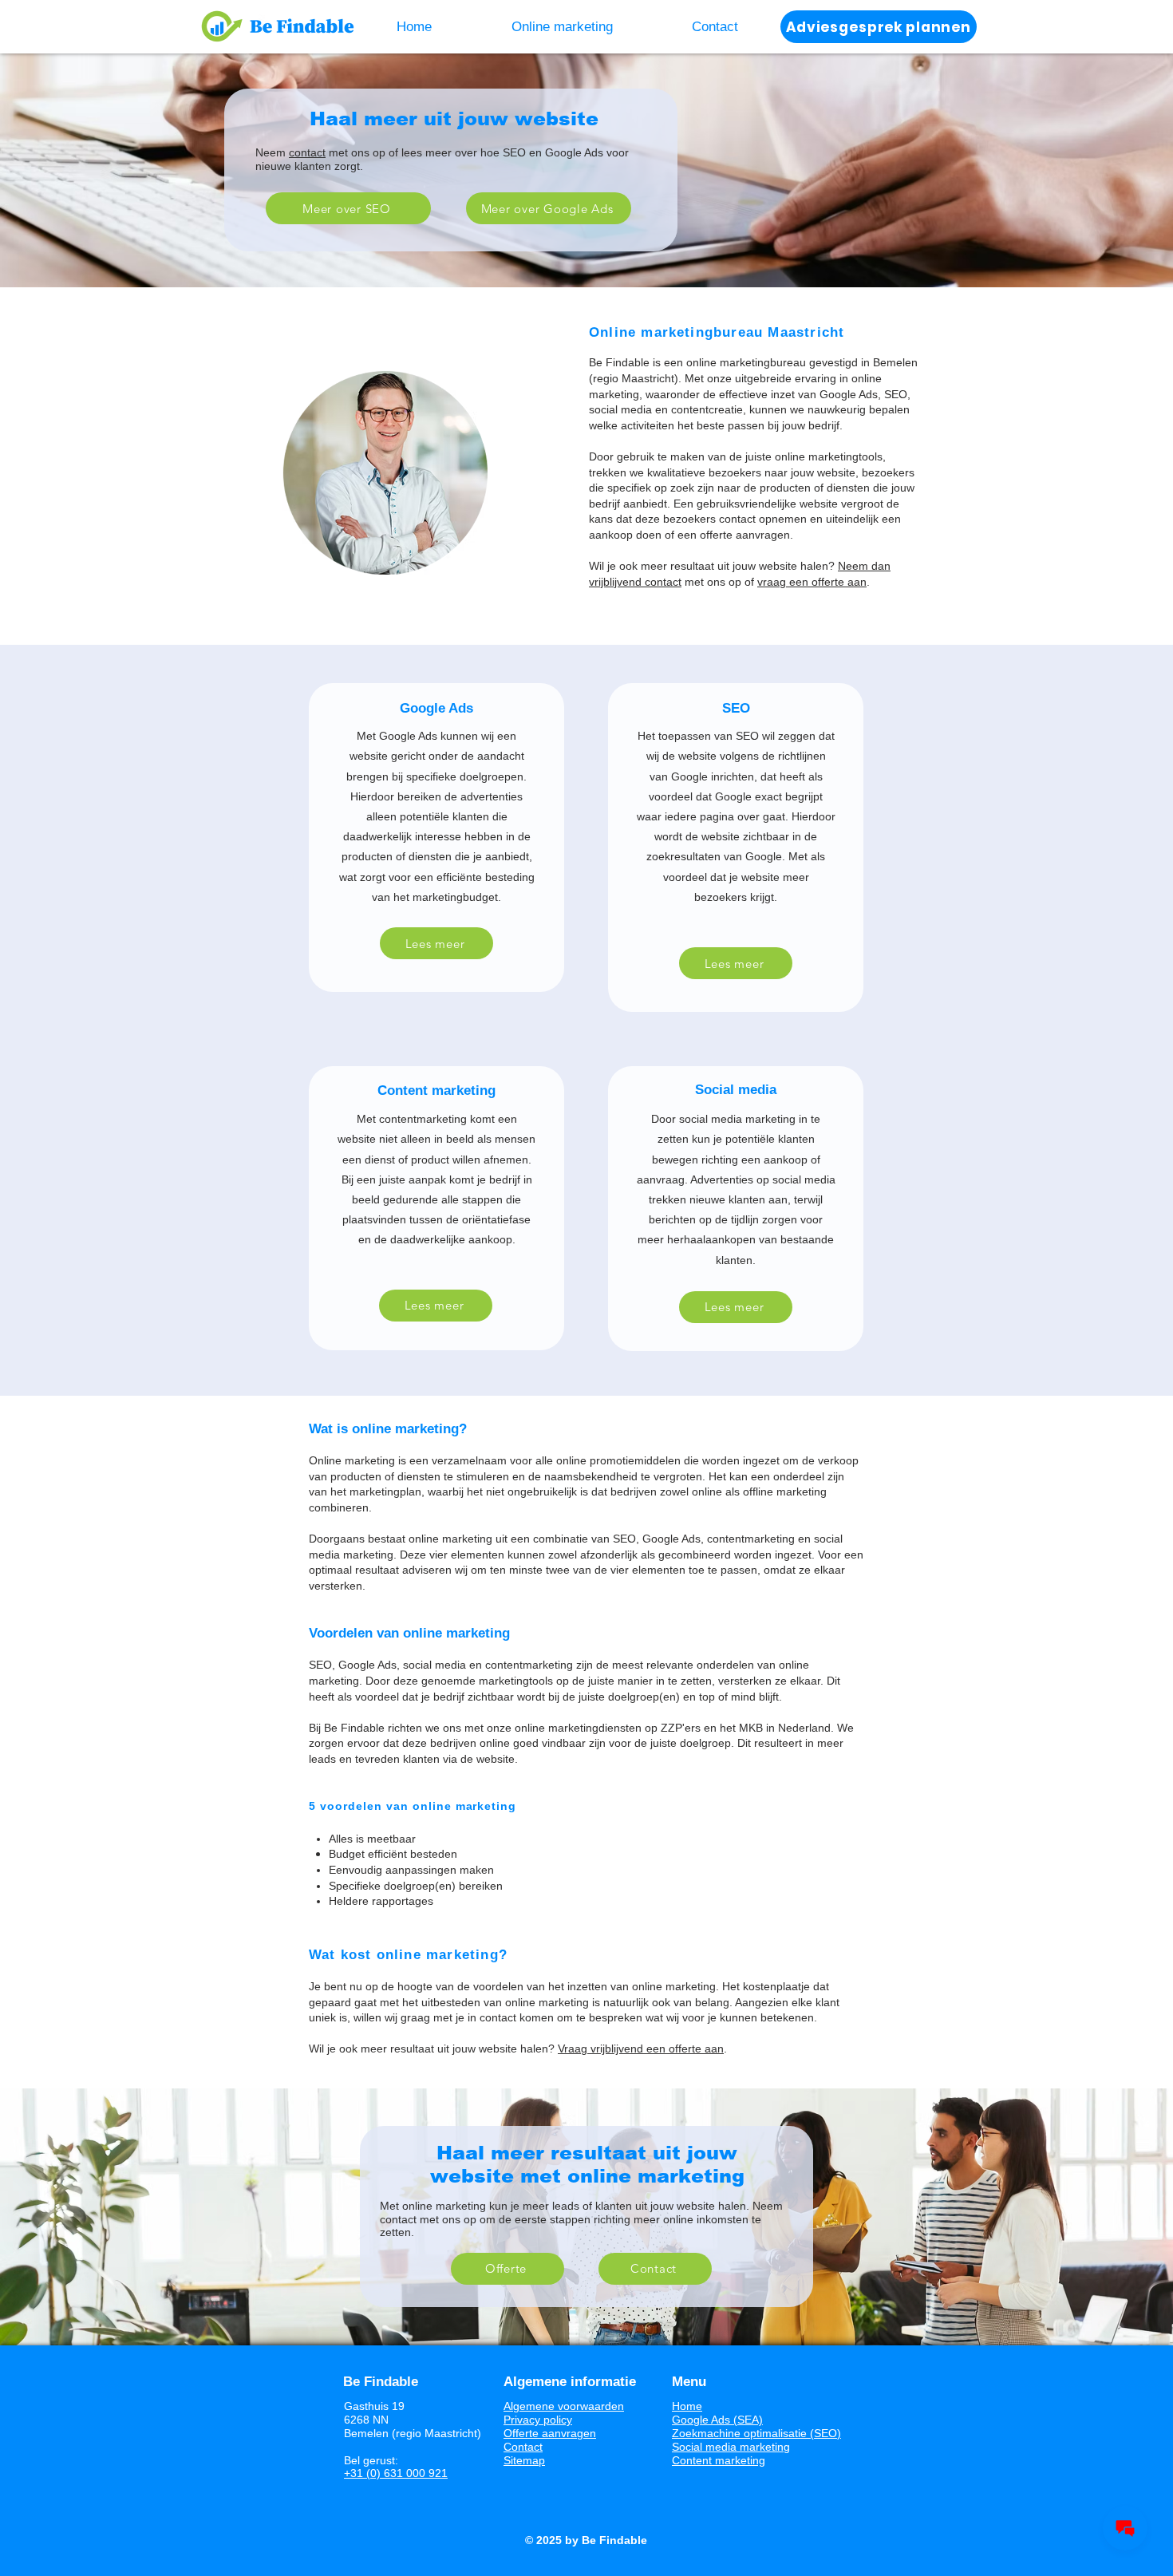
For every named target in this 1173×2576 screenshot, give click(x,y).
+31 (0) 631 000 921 (396, 2473)
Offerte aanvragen (550, 2433)
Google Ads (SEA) (717, 2420)
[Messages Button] (1125, 2528)
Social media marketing (731, 2447)
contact (307, 152)
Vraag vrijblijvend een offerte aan (641, 2049)
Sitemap (524, 2460)
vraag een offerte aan (812, 582)
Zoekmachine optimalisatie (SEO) (756, 2433)
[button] (562, 27)
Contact (523, 2447)
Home (687, 2406)
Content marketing (719, 2460)
